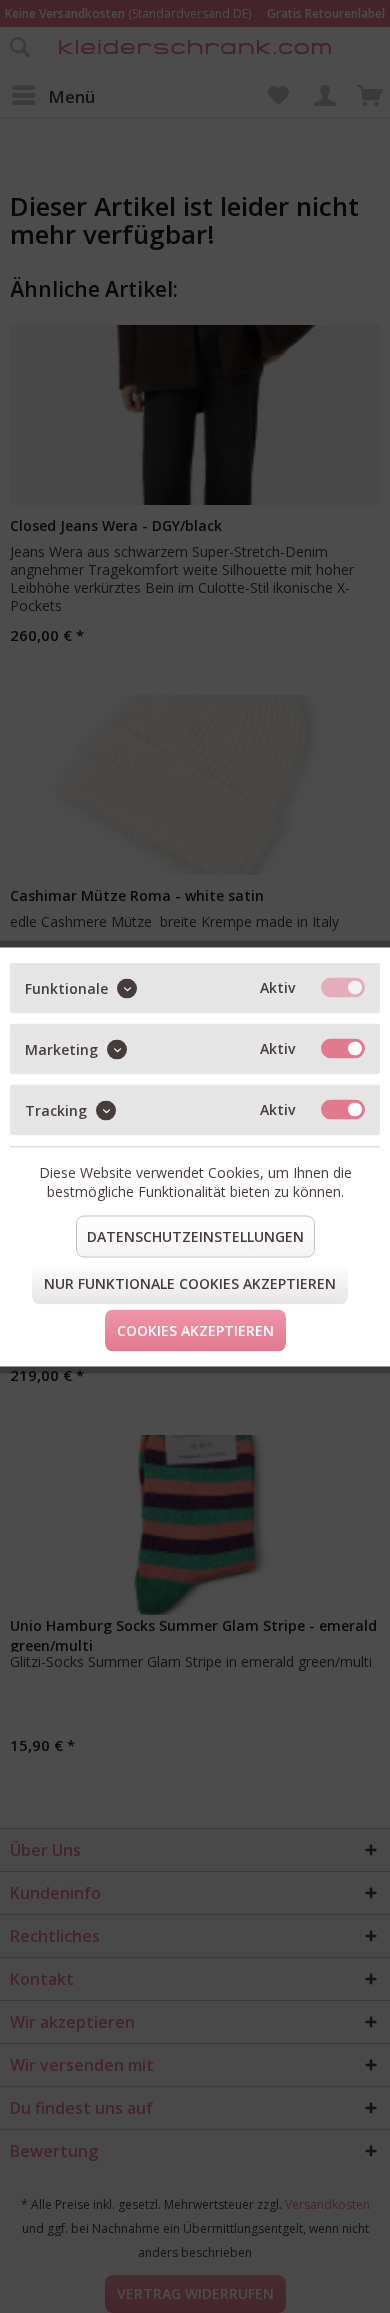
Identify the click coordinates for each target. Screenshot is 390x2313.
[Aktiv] (343, 987)
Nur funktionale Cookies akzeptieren (190, 1282)
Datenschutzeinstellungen (195, 1235)
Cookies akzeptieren (195, 1329)
